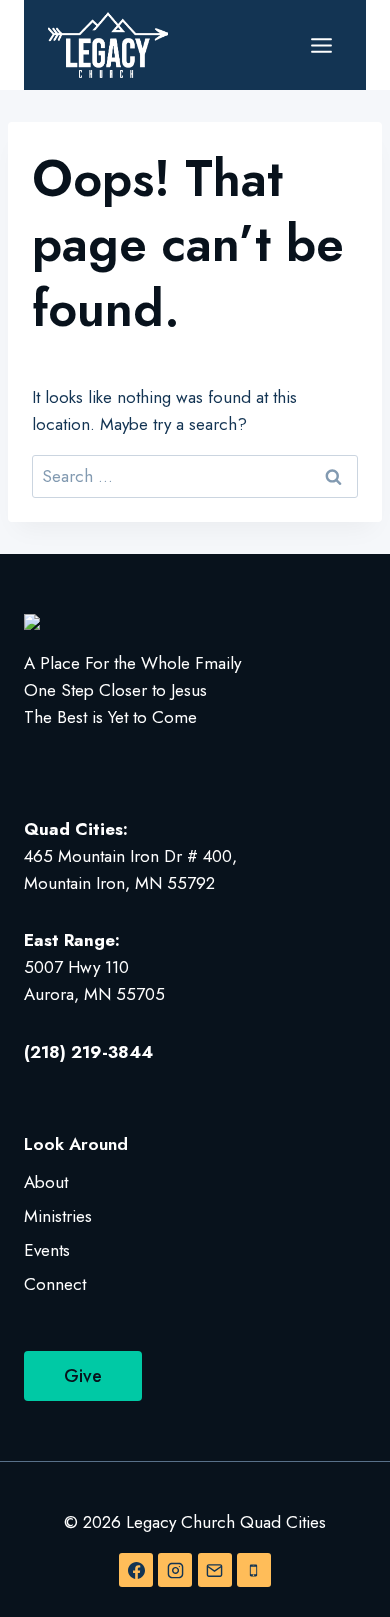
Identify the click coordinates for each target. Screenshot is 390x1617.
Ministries (58, 1216)
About (46, 1182)
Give (83, 1376)
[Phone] (254, 1570)
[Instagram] (175, 1570)
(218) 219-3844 (88, 1052)
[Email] (215, 1570)
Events (47, 1250)
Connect (55, 1284)
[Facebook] (136, 1570)
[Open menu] (321, 45)
